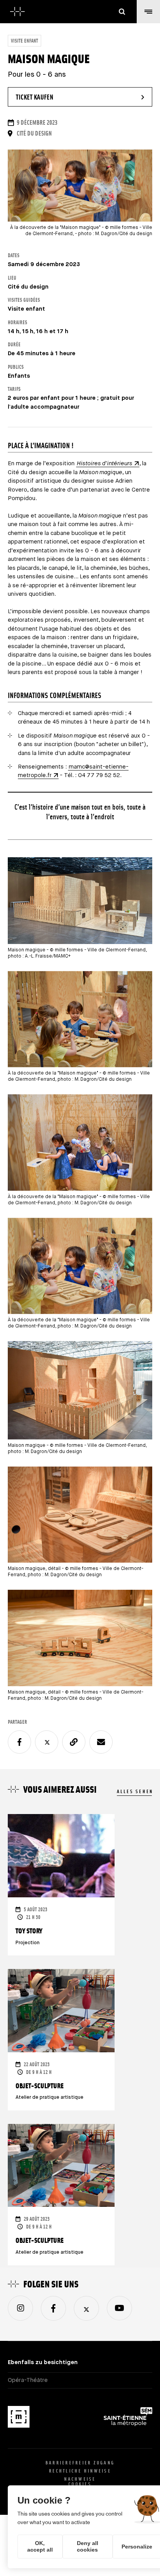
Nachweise (80, 2479)
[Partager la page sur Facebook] (19, 1742)
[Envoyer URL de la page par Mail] (101, 1742)
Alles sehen (135, 1791)
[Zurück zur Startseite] (17, 12)
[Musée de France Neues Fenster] (19, 2418)
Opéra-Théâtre (28, 2380)
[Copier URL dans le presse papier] (74, 1742)
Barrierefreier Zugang (80, 2463)
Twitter (86, 2308)
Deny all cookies (88, 2546)
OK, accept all (40, 2546)
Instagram (20, 2308)
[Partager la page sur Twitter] (47, 1742)
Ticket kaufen (56, 97)
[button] (148, 12)
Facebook (53, 2308)
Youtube (119, 2308)
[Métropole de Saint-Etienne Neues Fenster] (128, 2418)
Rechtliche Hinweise (80, 2471)
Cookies (80, 2484)
